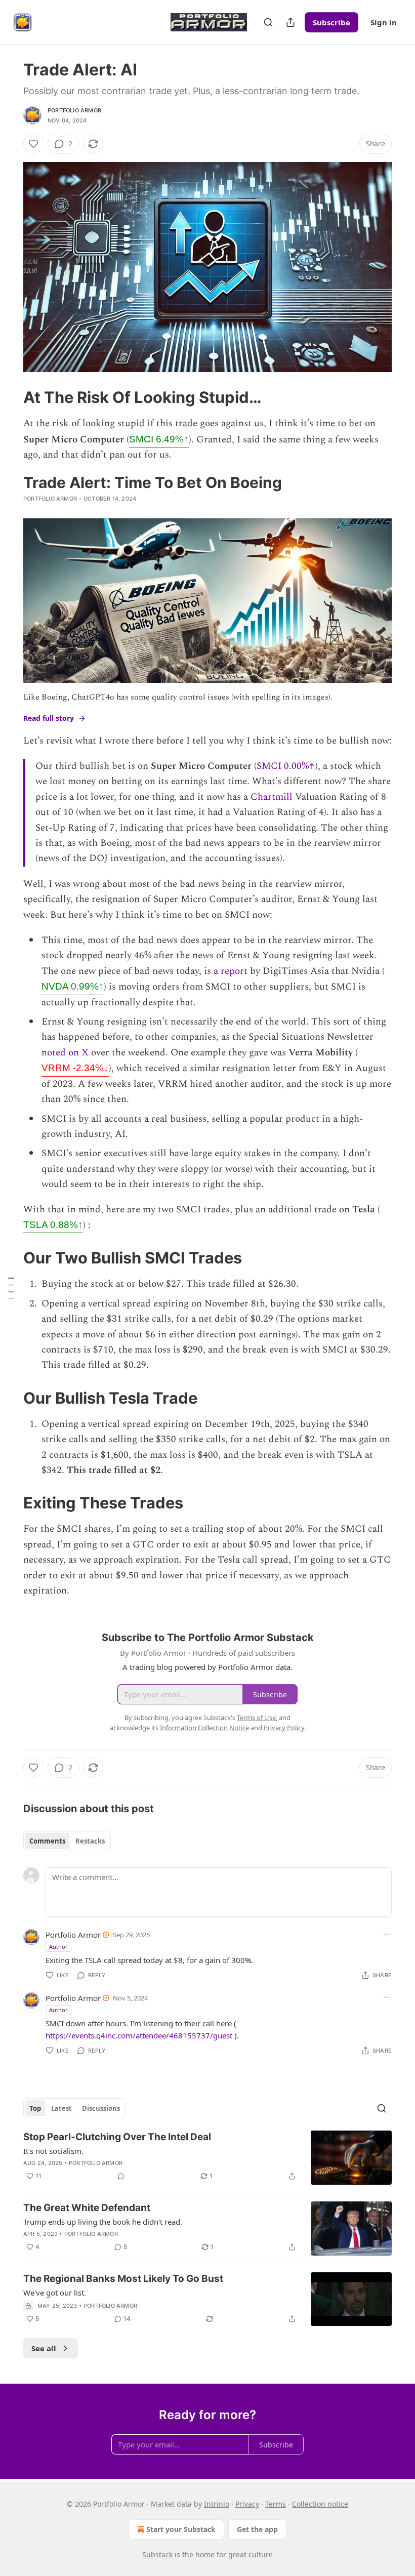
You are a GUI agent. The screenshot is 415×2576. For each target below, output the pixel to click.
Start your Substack (181, 2529)
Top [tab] (35, 2108)
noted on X (65, 1053)
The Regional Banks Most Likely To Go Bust (123, 2279)
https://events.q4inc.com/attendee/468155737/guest (139, 2035)
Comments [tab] (47, 1841)
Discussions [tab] (101, 2108)
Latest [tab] (61, 2108)
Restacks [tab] (90, 1841)
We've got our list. (55, 2293)
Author (58, 1947)
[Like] (33, 144)
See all (44, 2348)
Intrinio (217, 2504)
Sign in (384, 22)
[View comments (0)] (121, 2176)
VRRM (75, 1068)
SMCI (159, 439)
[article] (207, 2158)
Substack (157, 2554)
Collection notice (320, 2504)
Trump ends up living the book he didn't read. (103, 2222)
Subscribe (331, 22)
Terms (276, 2504)
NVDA (73, 986)
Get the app (257, 2529)
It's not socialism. (53, 2151)
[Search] (268, 22)
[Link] (9, 397)
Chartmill (272, 797)
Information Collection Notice (204, 1728)
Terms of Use (256, 1718)
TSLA (53, 1225)
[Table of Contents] (11, 1288)
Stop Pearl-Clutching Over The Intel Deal (117, 2137)
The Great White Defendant (87, 2208)
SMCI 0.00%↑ (286, 766)
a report (231, 971)
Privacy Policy (284, 1728)
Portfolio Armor (74, 110)
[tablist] (67, 1841)
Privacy (247, 2504)
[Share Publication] (290, 22)
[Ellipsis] (387, 1934)
